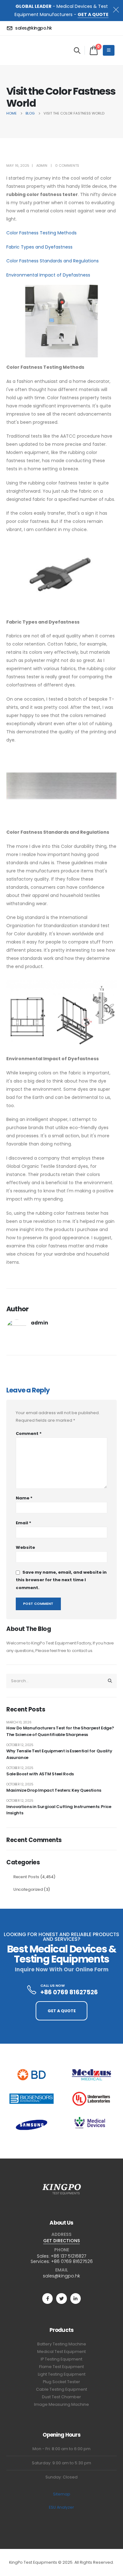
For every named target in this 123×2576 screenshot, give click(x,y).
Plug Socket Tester (61, 2382)
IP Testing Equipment (61, 2359)
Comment (29, 1434)
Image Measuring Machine (61, 2404)
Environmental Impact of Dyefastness (48, 275)
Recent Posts (26, 1877)
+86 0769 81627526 (72, 2261)
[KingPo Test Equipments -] (26, 50)
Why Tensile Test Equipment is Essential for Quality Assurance (59, 1754)
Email (23, 1523)
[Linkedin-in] (76, 2298)
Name (24, 1498)
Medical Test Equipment (61, 2352)
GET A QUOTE (93, 14)
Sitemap (62, 2494)
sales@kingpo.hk (61, 2276)
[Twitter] (61, 2298)
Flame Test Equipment (61, 2367)
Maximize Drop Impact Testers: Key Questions (54, 1790)
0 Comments (67, 165)
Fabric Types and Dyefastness (39, 247)
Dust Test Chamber (61, 2397)
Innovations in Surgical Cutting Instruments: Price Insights (59, 1810)
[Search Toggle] (77, 50)
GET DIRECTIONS (61, 2241)
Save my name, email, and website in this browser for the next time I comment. (61, 1580)
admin (42, 165)
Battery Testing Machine (62, 2344)
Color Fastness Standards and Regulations (53, 261)
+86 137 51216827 (68, 2256)
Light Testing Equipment (62, 2374)
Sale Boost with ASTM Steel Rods (40, 1774)
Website (25, 1547)
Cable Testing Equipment (61, 2389)
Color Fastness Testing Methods (41, 233)
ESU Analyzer (61, 2507)
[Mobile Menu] (109, 50)
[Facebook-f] (47, 2298)
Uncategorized (28, 1889)
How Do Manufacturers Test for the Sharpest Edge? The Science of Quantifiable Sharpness (60, 1731)
